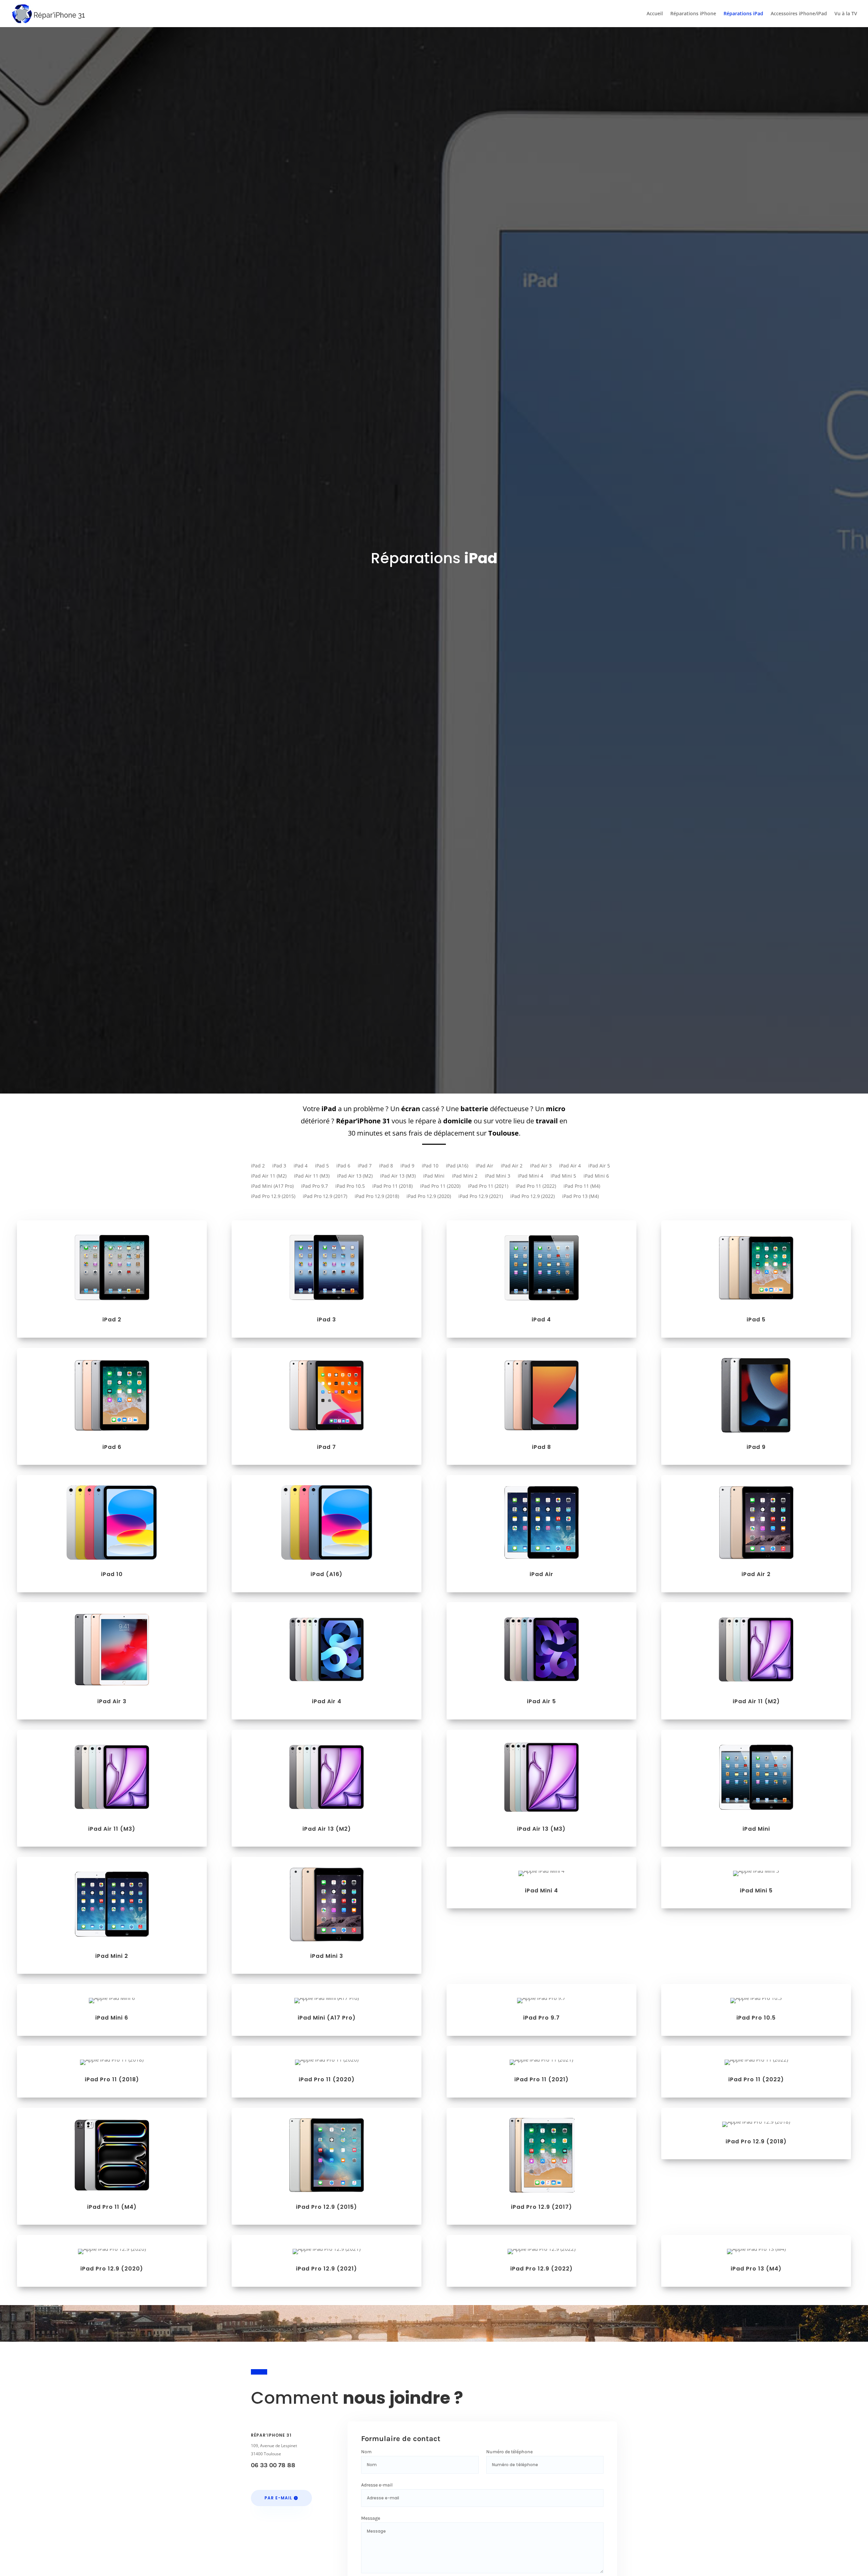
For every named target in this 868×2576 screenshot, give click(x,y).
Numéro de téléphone (509, 2452)
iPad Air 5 (599, 1166)
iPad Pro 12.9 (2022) (532, 1197)
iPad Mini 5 (563, 1176)
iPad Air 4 (570, 1166)
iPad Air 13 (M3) (398, 1176)
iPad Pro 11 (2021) (488, 1186)
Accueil (655, 14)
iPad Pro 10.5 (350, 1186)
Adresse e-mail (377, 2485)
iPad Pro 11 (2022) (536, 1186)
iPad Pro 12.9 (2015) (273, 1197)
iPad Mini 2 (465, 1176)
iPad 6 (343, 1166)
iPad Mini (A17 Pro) (272, 1186)
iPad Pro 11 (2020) (440, 1186)
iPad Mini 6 (596, 1176)
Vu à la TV (846, 14)
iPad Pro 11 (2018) (392, 1186)
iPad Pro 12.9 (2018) (377, 1197)
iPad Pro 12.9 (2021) (481, 1197)
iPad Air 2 (512, 1166)
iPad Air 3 (541, 1166)
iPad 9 (407, 1166)
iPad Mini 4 (530, 1176)
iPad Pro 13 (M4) (580, 1197)
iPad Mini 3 (498, 1176)
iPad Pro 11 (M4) (582, 1186)
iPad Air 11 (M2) (269, 1176)
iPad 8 (386, 1166)
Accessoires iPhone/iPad (799, 14)
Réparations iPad (743, 14)
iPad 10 (430, 1166)
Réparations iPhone (693, 14)
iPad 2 (258, 1166)
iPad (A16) (457, 1166)
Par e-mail (278, 2498)
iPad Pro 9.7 (314, 1186)
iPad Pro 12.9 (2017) (325, 1197)
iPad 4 (301, 1166)
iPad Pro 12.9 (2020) (429, 1197)
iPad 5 (322, 1166)
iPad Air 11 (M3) (312, 1176)
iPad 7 (365, 1166)
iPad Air (485, 1166)
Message (371, 2518)
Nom (366, 2452)
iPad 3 (279, 1166)
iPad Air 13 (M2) (355, 1176)
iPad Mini (434, 1176)
